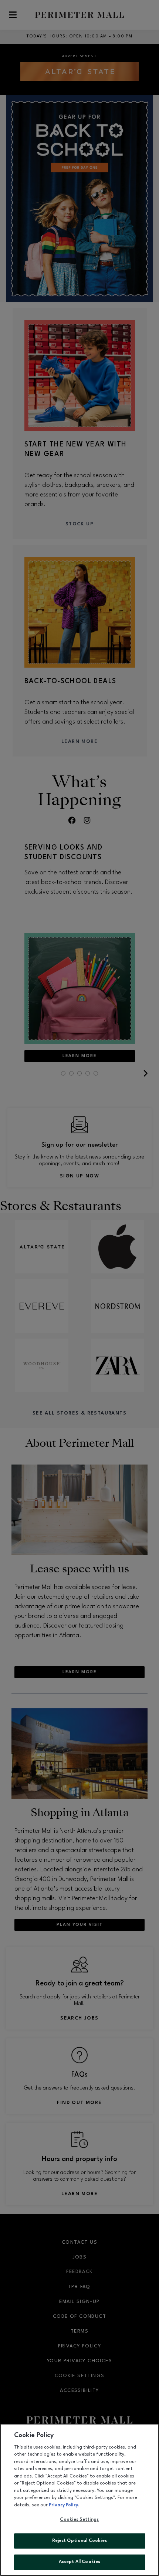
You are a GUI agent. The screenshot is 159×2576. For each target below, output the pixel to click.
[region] (79, 2500)
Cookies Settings (79, 2520)
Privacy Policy (63, 2505)
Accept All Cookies (79, 2562)
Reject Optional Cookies (80, 2541)
